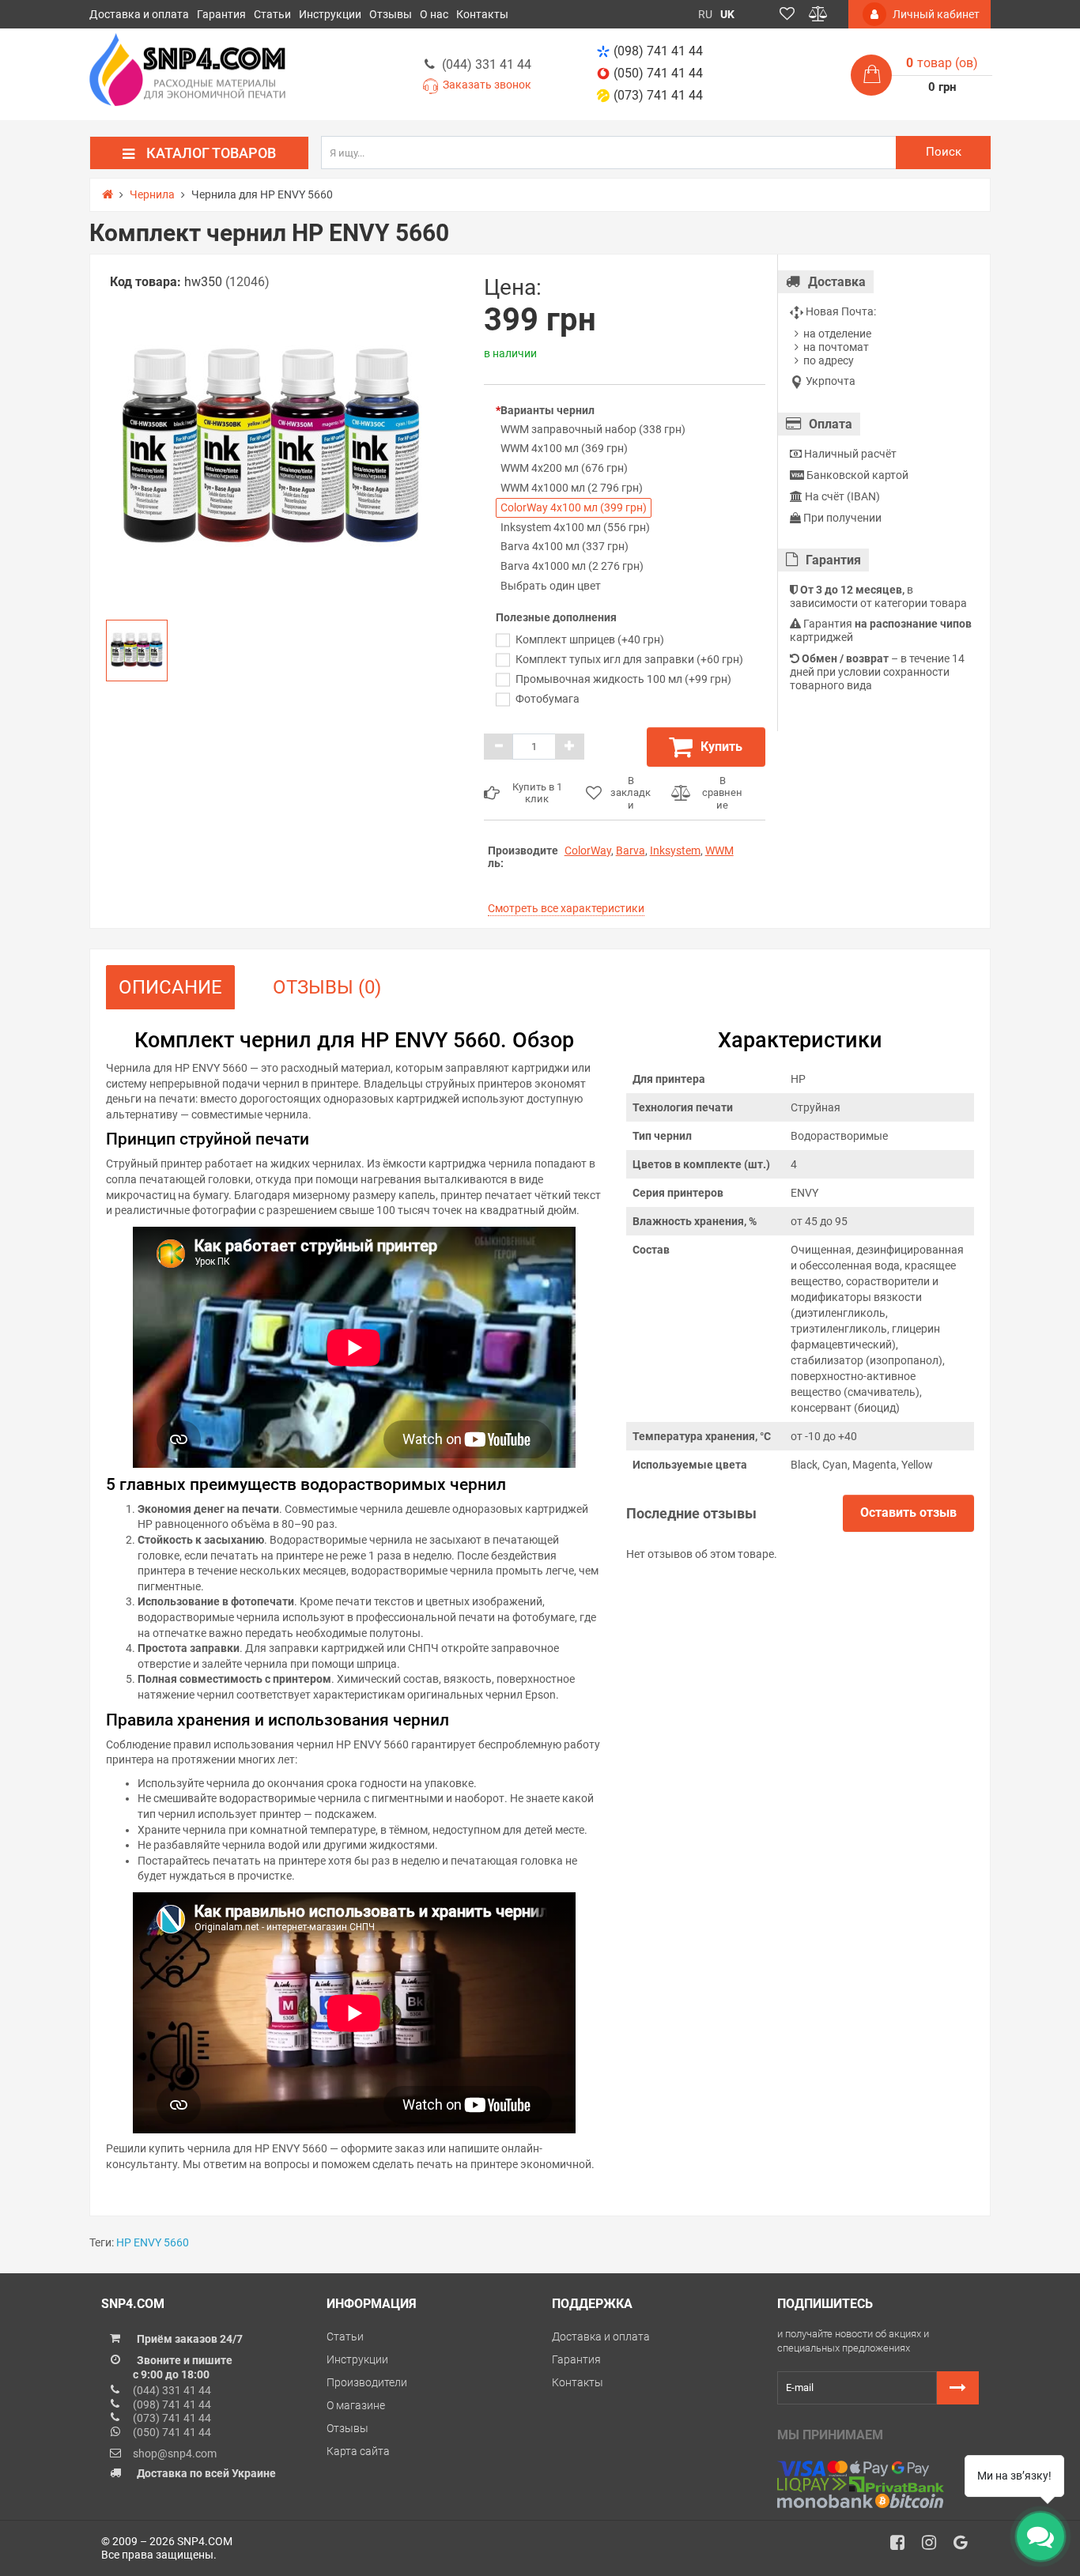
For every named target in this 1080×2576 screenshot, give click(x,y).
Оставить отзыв (908, 1512)
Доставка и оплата (139, 14)
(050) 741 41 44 (658, 73)
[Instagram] (935, 2547)
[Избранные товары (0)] (787, 14)
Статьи (272, 14)
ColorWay (588, 850)
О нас (434, 14)
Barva (631, 850)
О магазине (356, 2405)
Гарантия (221, 14)
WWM (719, 850)
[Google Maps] (966, 2547)
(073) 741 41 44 (658, 95)
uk (727, 14)
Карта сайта (358, 2451)
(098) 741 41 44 (658, 51)
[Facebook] (903, 2547)
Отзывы (391, 14)
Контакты (482, 14)
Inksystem (675, 850)
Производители (367, 2382)
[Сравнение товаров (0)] (818, 14)
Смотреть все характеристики (566, 908)
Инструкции (330, 14)
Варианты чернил (548, 410)
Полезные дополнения (556, 617)
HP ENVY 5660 (153, 2242)
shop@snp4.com (175, 2453)
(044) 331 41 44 (487, 64)
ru (705, 14)
